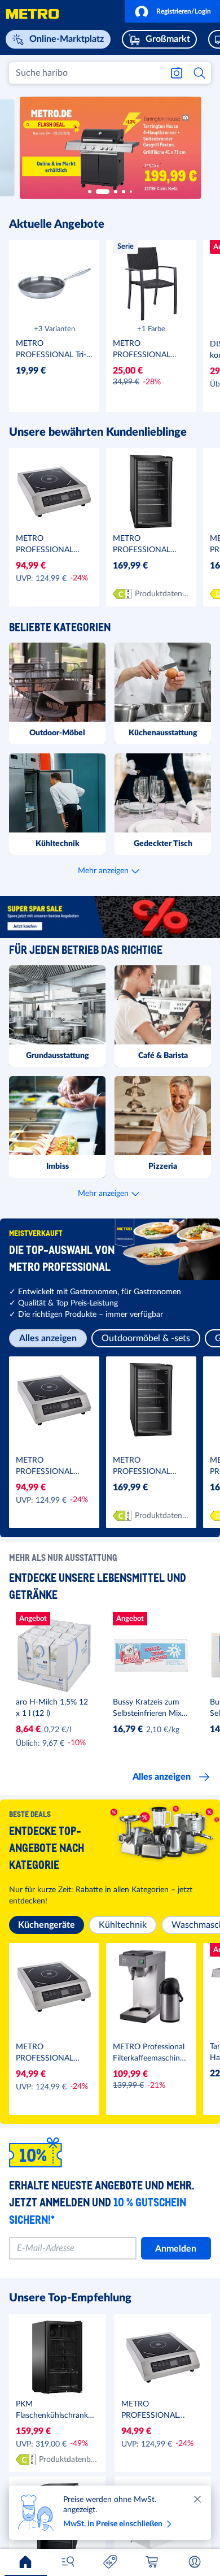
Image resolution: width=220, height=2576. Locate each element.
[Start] (25, 2562)
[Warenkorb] (152, 2562)
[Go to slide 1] (90, 192)
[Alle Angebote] (110, 2562)
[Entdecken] (68, 2562)
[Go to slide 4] (124, 192)
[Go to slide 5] (131, 192)
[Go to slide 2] (98, 192)
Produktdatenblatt (162, 594)
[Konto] (195, 2562)
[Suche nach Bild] (177, 73)
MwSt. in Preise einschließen (113, 2524)
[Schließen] (197, 2499)
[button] (172, 11)
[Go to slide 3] (111, 192)
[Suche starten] (200, 73)
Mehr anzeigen (103, 871)
